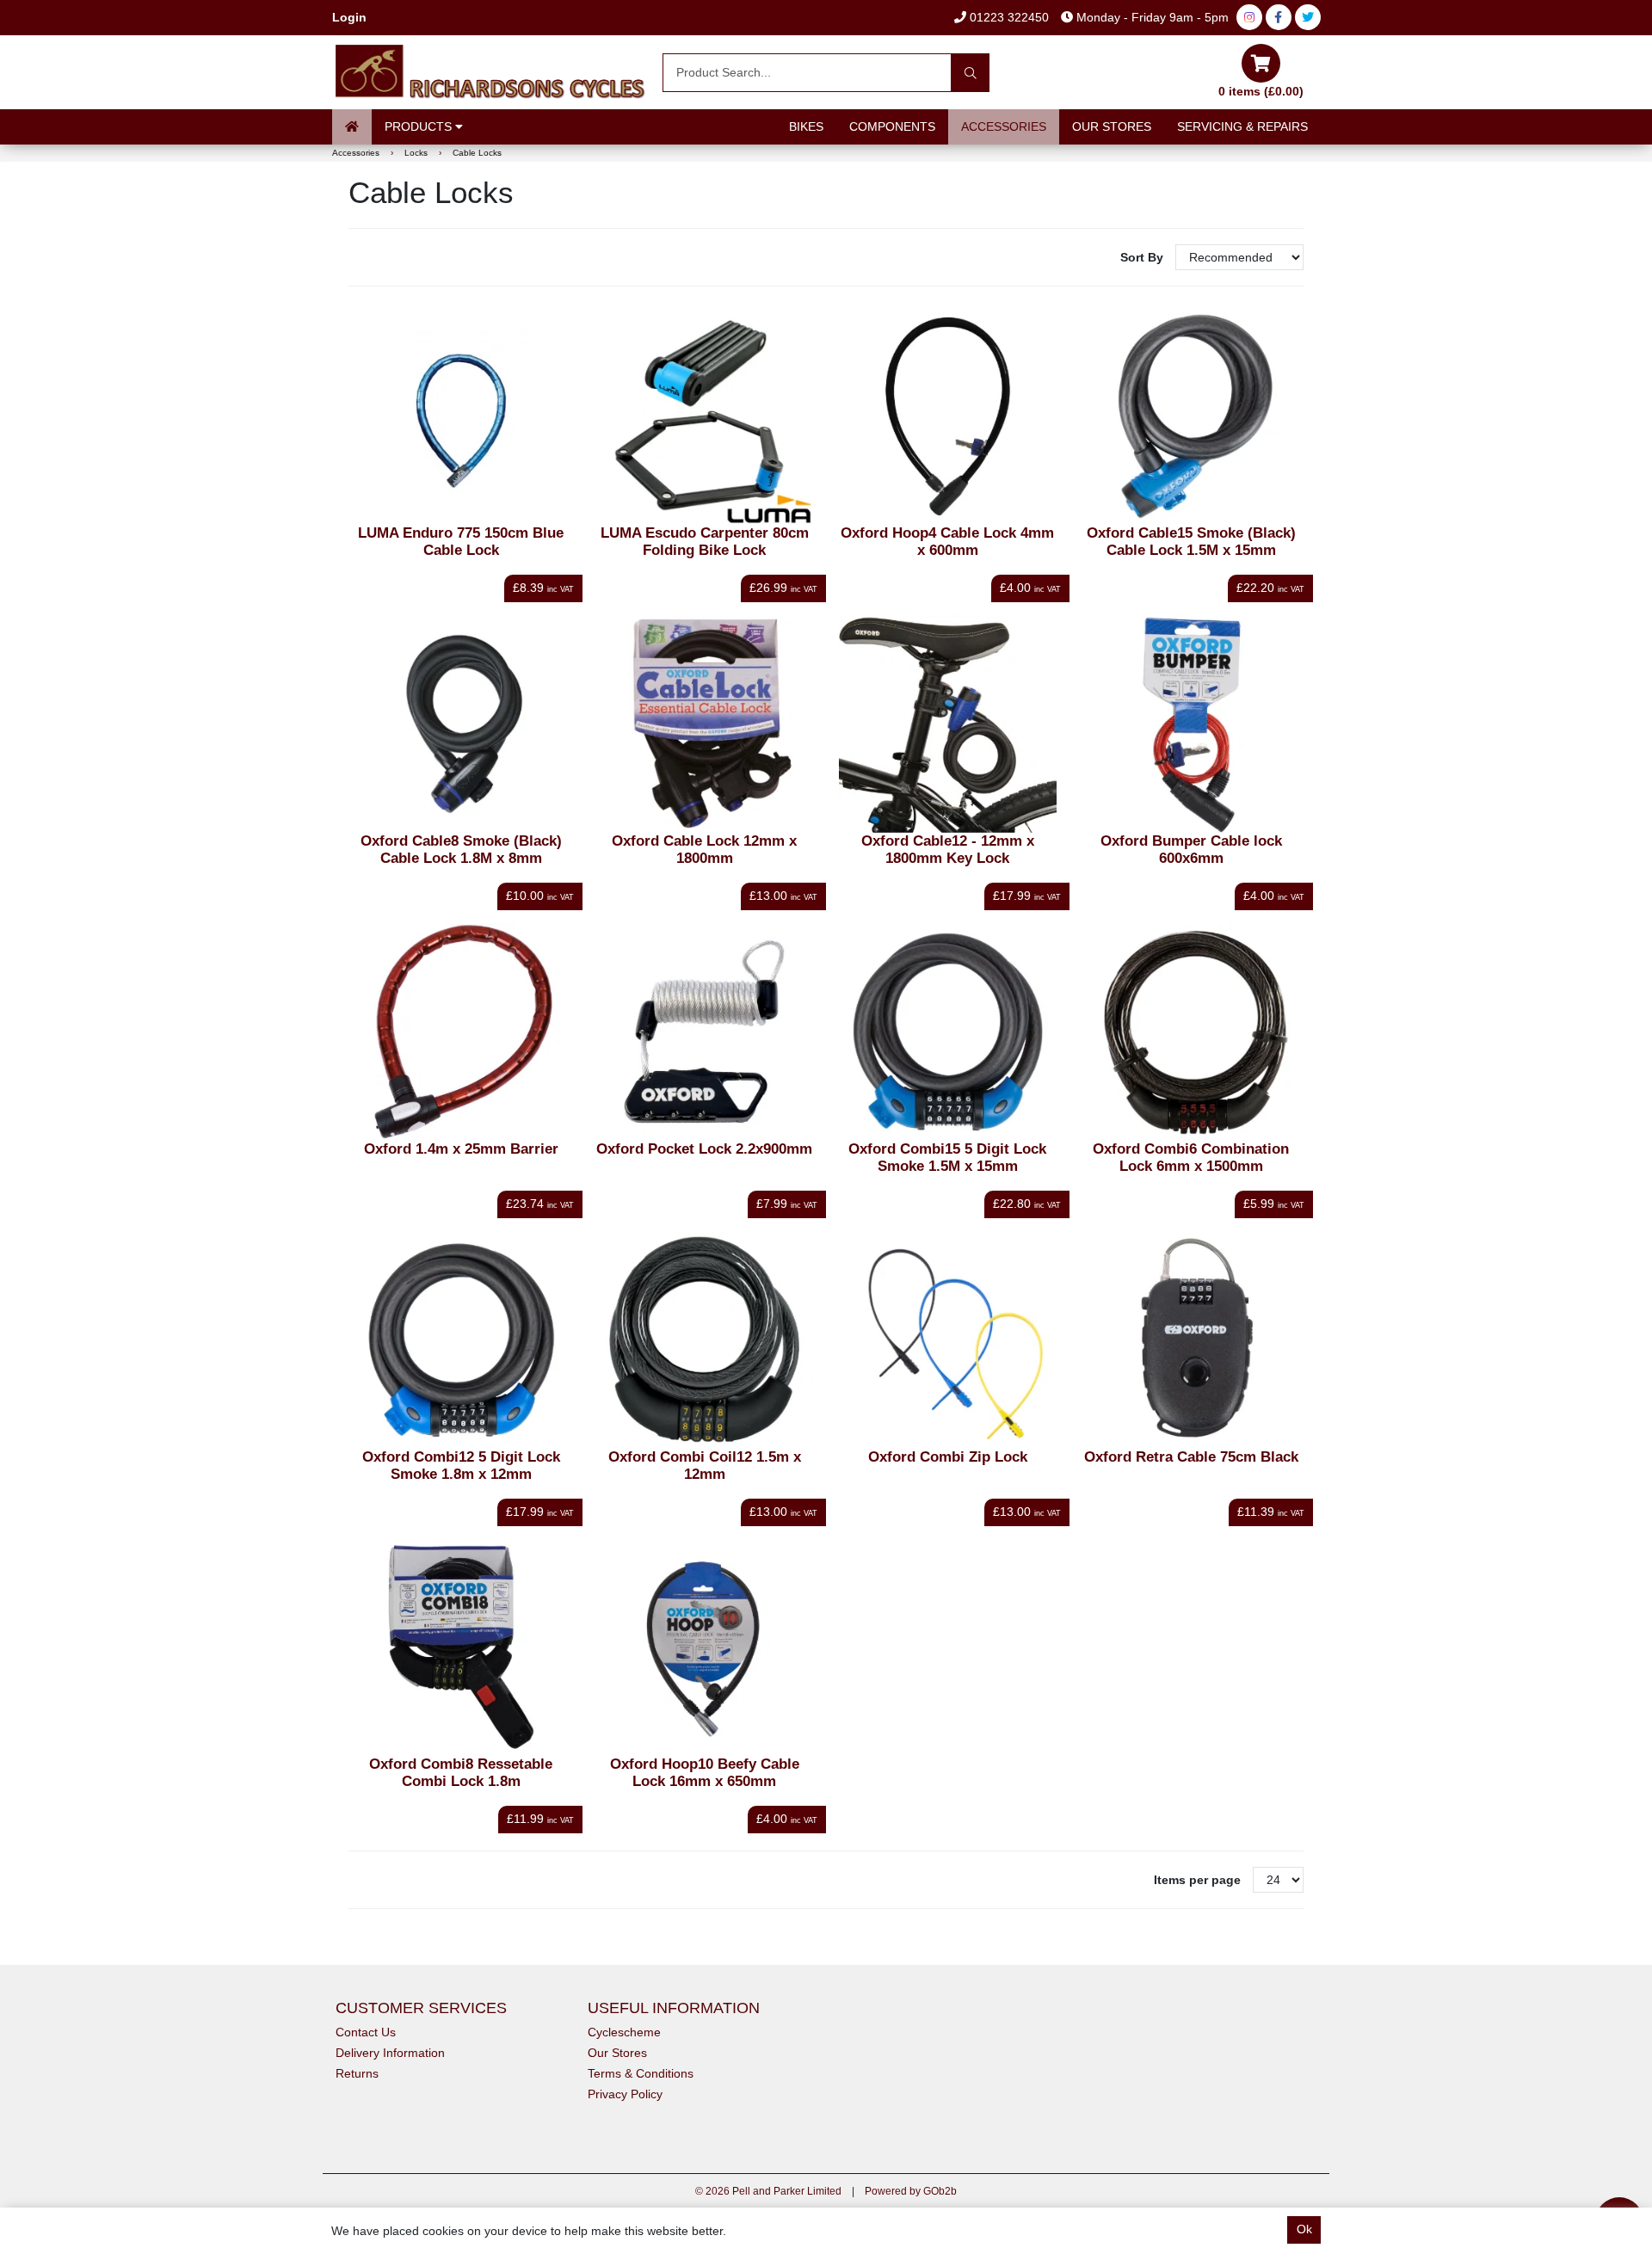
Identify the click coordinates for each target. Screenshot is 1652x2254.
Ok (1304, 2229)
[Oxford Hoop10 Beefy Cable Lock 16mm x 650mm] (704, 1648)
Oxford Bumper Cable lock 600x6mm (1191, 850)
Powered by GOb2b (911, 2191)
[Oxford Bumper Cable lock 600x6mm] (1191, 724)
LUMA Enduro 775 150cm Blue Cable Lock (461, 542)
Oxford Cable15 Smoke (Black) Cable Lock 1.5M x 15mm (1191, 542)
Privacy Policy (625, 2094)
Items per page (1197, 1880)
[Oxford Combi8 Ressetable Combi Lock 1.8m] (462, 1648)
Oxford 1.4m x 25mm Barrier (461, 1149)
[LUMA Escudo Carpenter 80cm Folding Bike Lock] (704, 417)
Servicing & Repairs (1242, 126)
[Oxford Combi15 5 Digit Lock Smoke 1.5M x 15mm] (948, 1032)
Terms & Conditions (641, 2073)
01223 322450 (1008, 17)
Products (420, 126)
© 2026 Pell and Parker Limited (768, 2191)
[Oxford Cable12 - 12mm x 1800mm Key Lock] (948, 724)
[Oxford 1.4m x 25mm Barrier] (462, 1032)
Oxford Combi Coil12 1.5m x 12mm (705, 1466)
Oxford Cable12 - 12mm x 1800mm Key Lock (948, 850)
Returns (357, 2073)
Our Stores (1112, 126)
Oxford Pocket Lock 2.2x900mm (704, 1149)
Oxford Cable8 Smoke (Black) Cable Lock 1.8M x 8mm (461, 850)
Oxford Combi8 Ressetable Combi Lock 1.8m (461, 1773)
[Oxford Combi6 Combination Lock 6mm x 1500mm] (1191, 1032)
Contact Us (366, 2032)
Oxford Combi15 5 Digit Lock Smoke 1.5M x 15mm (947, 1158)
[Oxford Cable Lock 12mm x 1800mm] (704, 724)
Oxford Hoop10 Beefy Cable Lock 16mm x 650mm (705, 1773)
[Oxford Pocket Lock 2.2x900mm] (704, 1032)
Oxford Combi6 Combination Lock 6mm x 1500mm (1191, 1158)
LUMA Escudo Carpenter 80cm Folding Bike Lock (705, 542)
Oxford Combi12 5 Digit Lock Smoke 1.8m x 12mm (461, 1466)
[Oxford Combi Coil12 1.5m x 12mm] (704, 1340)
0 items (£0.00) (1261, 91)
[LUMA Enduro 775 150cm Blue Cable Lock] (462, 417)
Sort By (1143, 257)
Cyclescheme (624, 2032)
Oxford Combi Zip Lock (948, 1457)
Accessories (1004, 126)
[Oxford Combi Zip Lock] (948, 1340)
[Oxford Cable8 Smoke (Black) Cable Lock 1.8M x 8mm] (462, 724)
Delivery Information (390, 2053)
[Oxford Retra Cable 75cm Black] (1191, 1340)
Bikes (806, 126)
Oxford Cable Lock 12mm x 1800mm (704, 850)
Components (892, 126)
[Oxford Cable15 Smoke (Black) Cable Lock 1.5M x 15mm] (1191, 417)
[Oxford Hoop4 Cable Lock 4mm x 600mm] (948, 417)
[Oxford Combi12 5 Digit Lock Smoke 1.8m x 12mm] (462, 1340)
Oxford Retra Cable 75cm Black (1191, 1457)
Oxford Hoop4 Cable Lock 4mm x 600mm (947, 542)
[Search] (970, 73)
